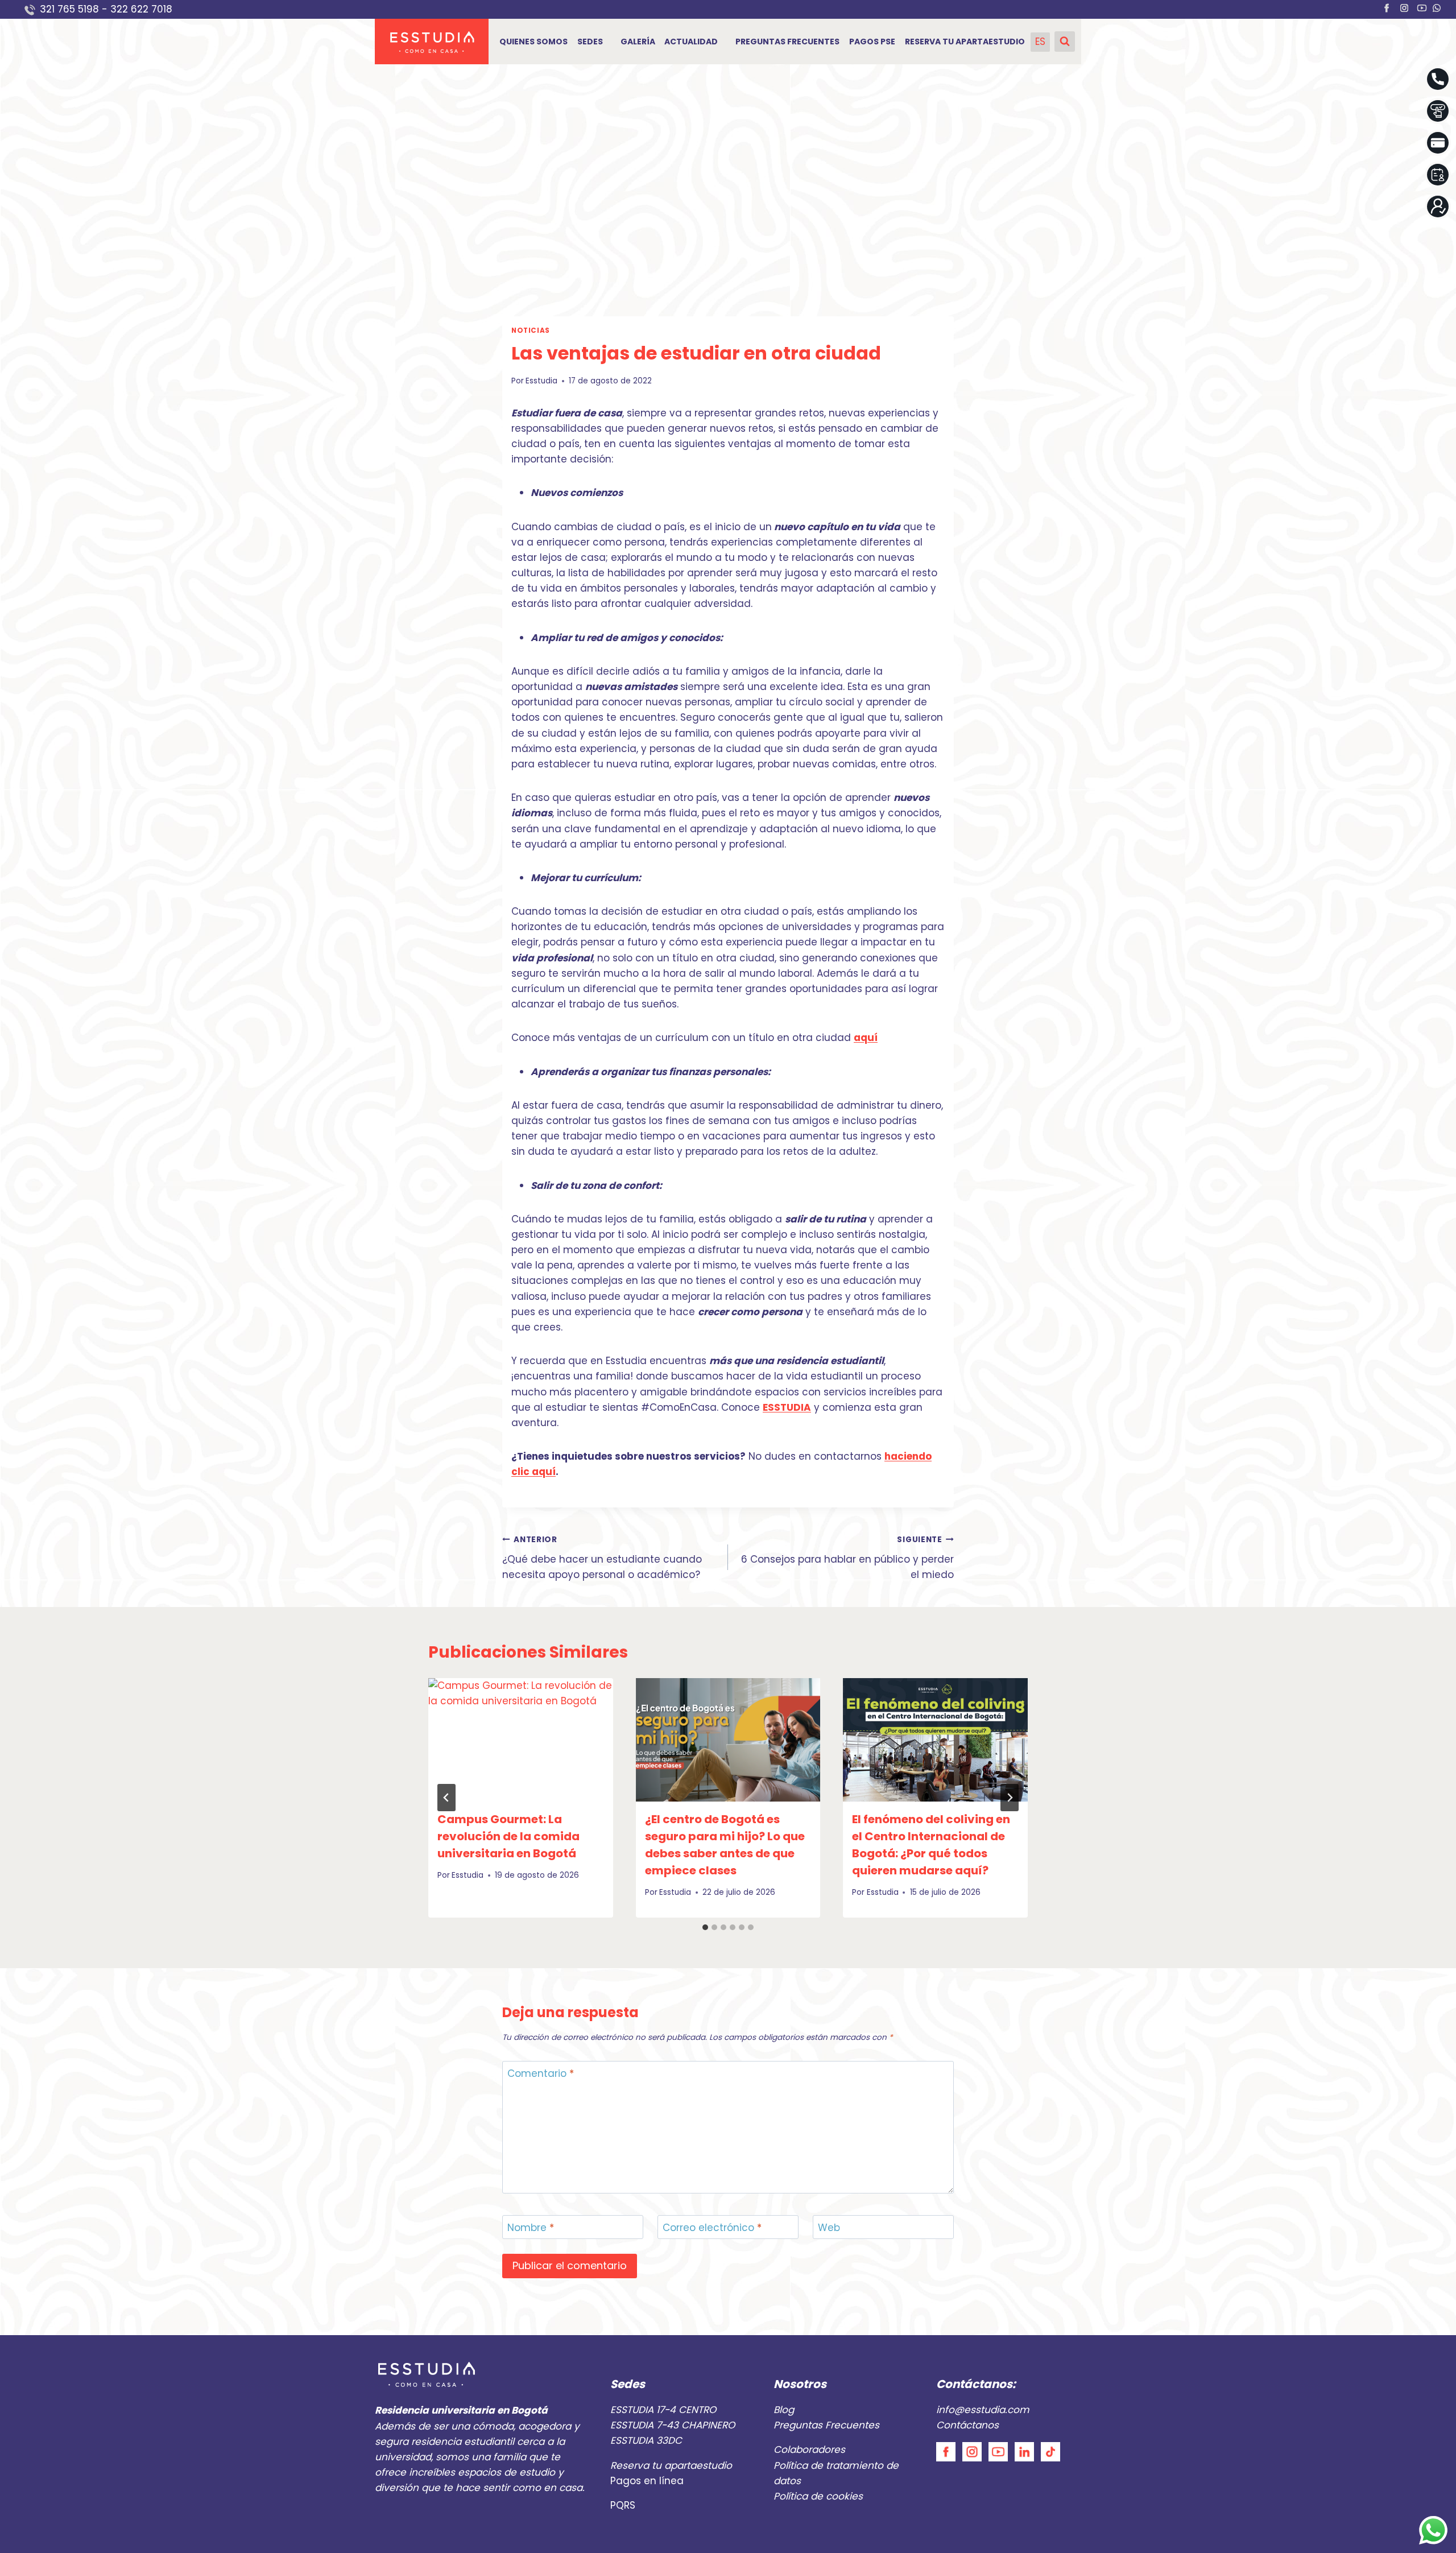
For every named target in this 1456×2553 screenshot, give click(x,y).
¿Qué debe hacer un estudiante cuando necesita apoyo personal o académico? (602, 1558)
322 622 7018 (143, 9)
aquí (866, 1038)
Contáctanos (967, 2425)
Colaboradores (809, 2449)
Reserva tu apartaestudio (965, 42)
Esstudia (541, 381)
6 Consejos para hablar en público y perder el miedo (847, 1558)
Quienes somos (533, 42)
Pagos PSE (872, 42)
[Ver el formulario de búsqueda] (1065, 42)
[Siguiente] (1010, 1798)
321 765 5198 (69, 9)
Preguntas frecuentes (787, 42)
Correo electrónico (712, 2228)
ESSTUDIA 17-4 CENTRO (663, 2410)
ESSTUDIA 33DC (646, 2440)
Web (829, 2228)
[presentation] (521, 1740)
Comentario (541, 2074)
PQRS (623, 2505)
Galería (638, 42)
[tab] (705, 1927)
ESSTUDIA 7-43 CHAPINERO (673, 2425)
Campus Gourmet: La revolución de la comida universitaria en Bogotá (508, 1836)
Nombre (531, 2228)
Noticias (531, 331)
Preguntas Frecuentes (826, 2425)
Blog (784, 2410)
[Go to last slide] (446, 1798)
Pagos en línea (647, 2481)
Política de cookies (818, 2496)
